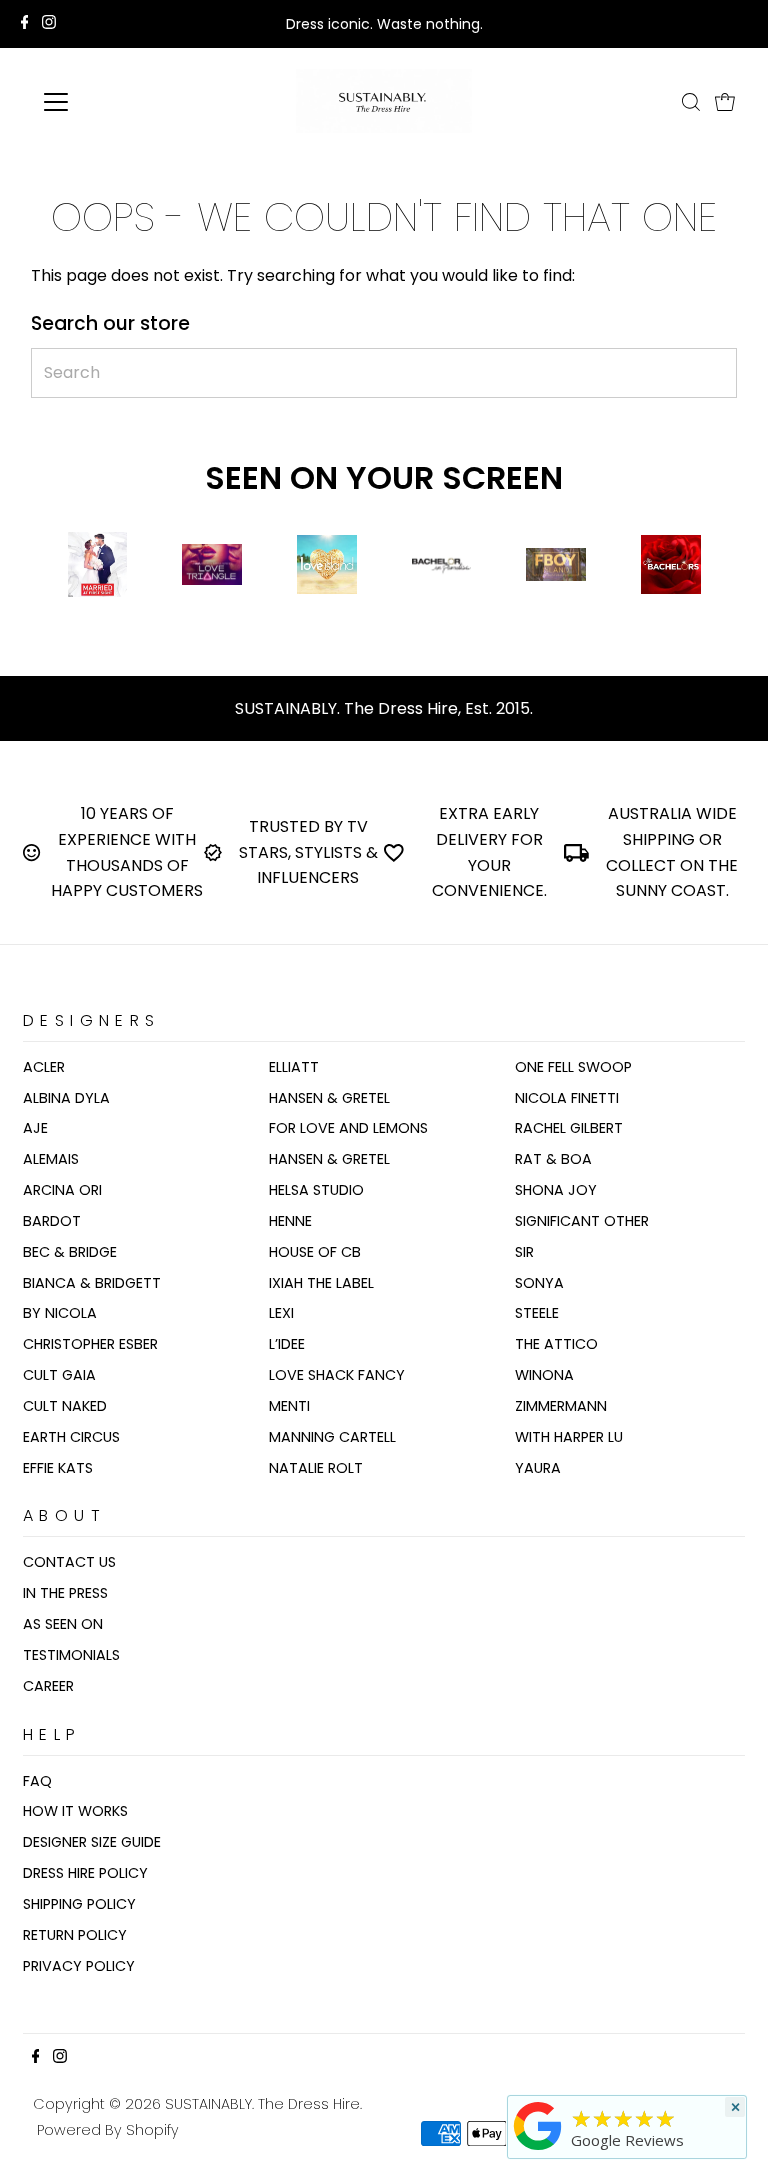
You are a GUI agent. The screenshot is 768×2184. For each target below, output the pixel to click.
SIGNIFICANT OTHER (582, 1221)
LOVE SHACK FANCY (337, 1375)
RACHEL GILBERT (569, 1128)
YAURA (538, 1468)
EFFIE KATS (58, 1468)
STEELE (537, 1313)
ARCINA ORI (62, 1190)
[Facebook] (25, 24)
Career (48, 1686)
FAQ (37, 1781)
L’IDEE (287, 1344)
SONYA (539, 1283)
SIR (524, 1252)
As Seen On (63, 1624)
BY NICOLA (60, 1313)
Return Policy (75, 1935)
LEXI (281, 1313)
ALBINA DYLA (66, 1098)
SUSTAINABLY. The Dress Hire (262, 2104)
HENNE (290, 1221)
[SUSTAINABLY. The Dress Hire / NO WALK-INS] (538, 2150)
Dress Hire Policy (85, 1873)
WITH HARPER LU (569, 1437)
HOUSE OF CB (315, 1252)
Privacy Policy (79, 1966)
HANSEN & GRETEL (329, 1098)
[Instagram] (49, 24)
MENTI (289, 1406)
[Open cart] (725, 102)
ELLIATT (294, 1067)
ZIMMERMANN (561, 1406)
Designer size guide (92, 1842)
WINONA (544, 1375)
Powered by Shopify (108, 2130)
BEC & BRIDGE (70, 1252)
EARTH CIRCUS (71, 1437)
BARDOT (52, 1221)
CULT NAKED (65, 1406)
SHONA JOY (556, 1190)
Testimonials (71, 1655)
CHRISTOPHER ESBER (90, 1344)
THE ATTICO (556, 1344)
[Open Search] (691, 102)
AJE (35, 1128)
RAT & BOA (553, 1159)
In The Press (65, 1593)
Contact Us (69, 1562)
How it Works (75, 1811)
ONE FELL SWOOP (573, 1067)
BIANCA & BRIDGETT (92, 1283)
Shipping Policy (79, 1904)
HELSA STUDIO (316, 1190)
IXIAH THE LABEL (321, 1283)
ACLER (44, 1067)
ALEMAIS (51, 1159)
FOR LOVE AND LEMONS (348, 1128)
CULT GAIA (59, 1375)
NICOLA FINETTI (567, 1098)
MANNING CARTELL (332, 1437)
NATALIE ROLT (316, 1468)
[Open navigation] (114, 102)
